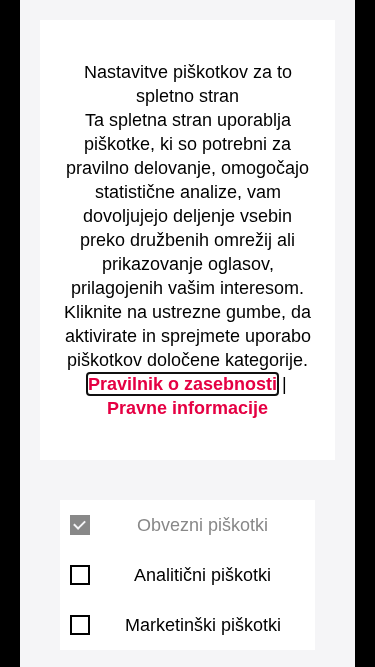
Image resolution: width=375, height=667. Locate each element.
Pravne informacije (187, 408)
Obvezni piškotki (202, 525)
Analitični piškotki (202, 575)
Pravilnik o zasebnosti (182, 384)
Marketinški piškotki (203, 625)
